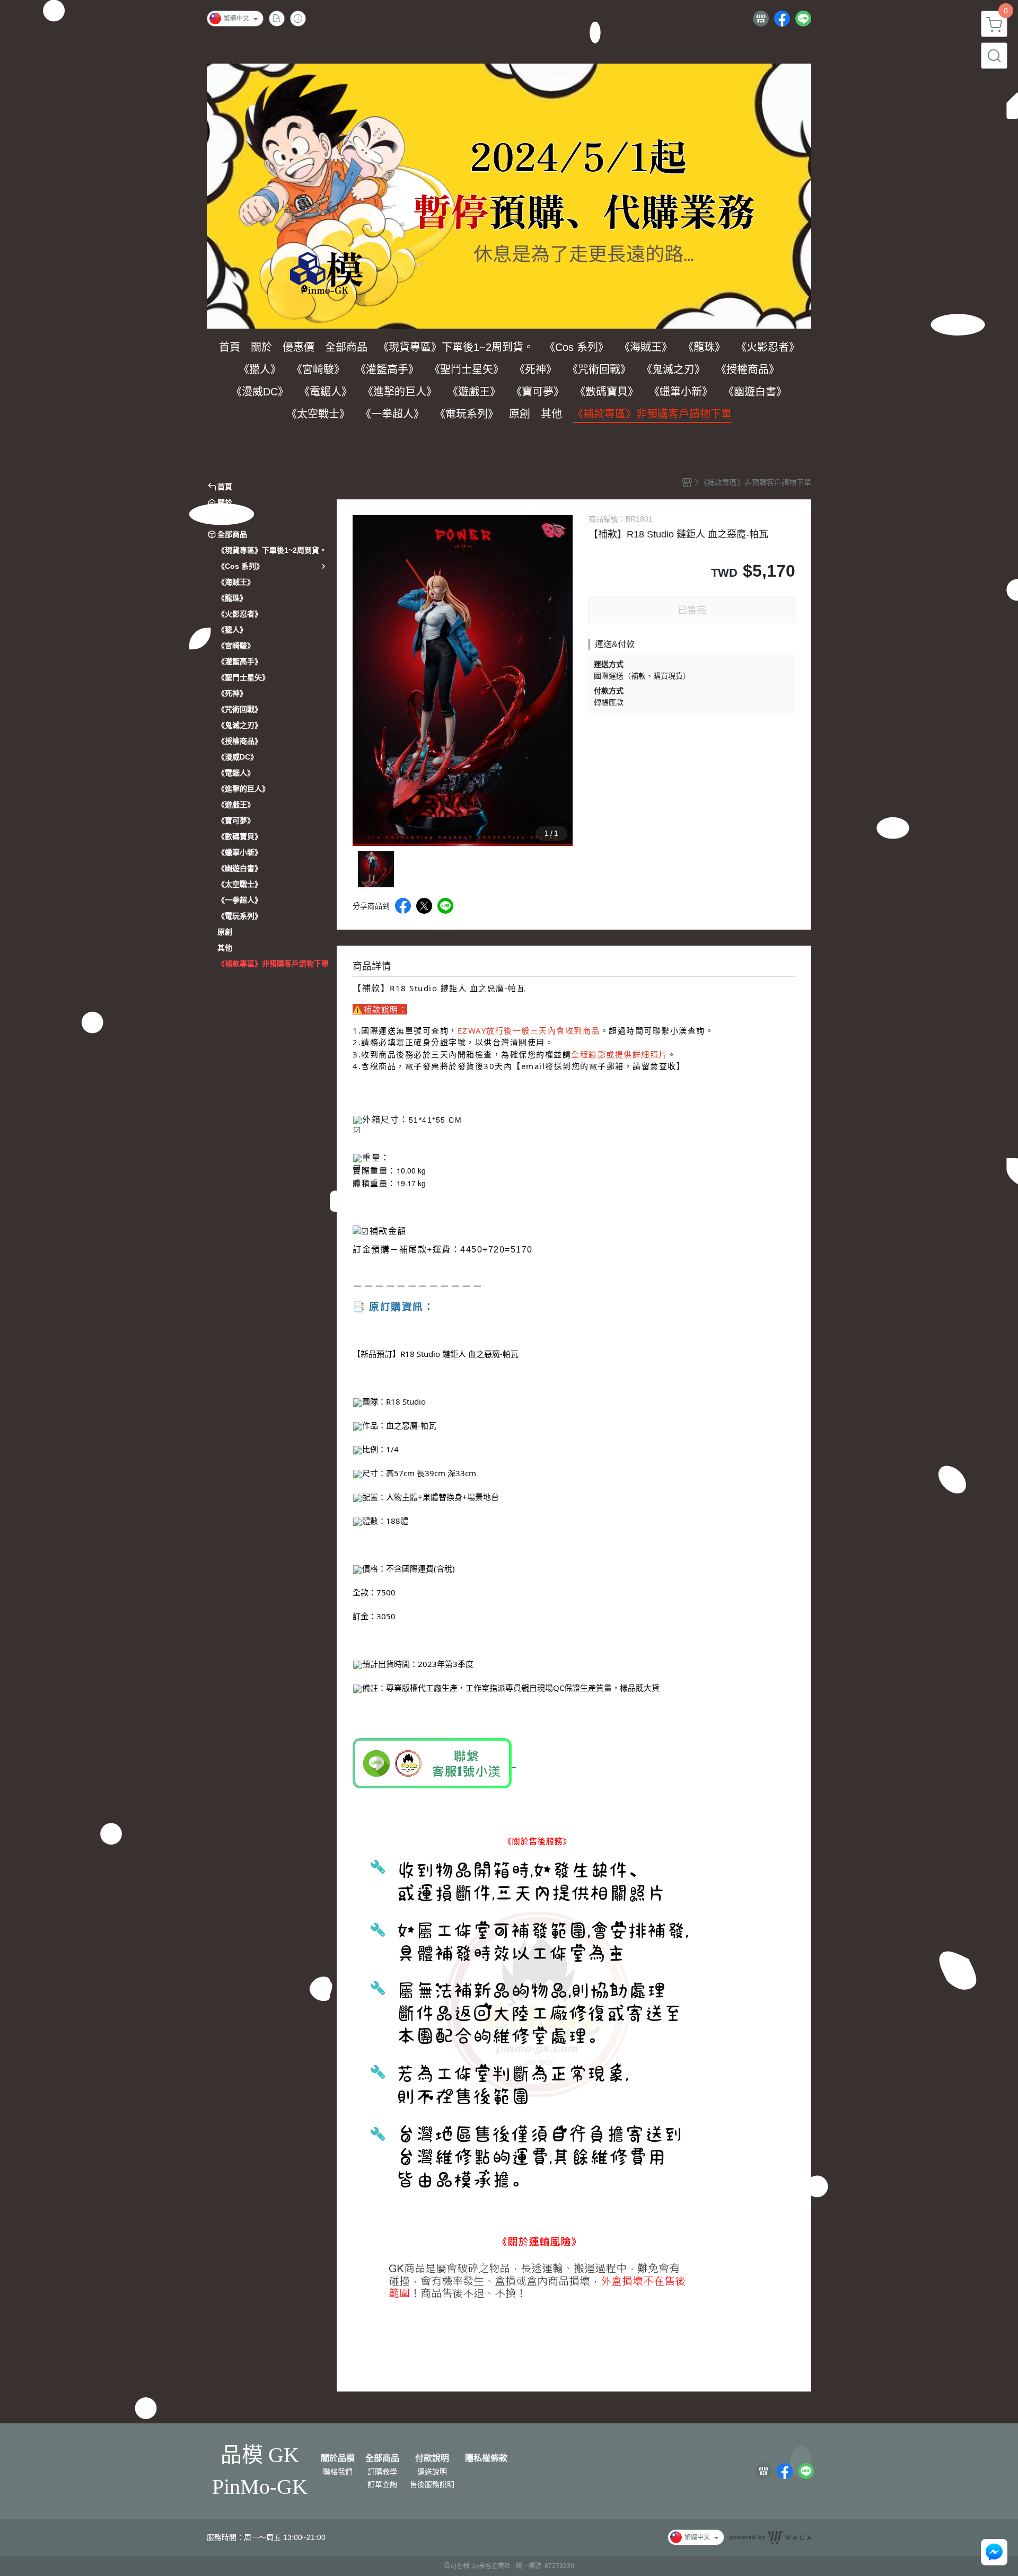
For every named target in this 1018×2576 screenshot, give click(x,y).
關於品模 (338, 2458)
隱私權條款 (486, 2458)
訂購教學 (382, 2472)
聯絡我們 (338, 2472)
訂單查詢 (382, 2484)
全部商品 (382, 2458)
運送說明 (432, 2472)
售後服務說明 (432, 2484)
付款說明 (432, 2458)
